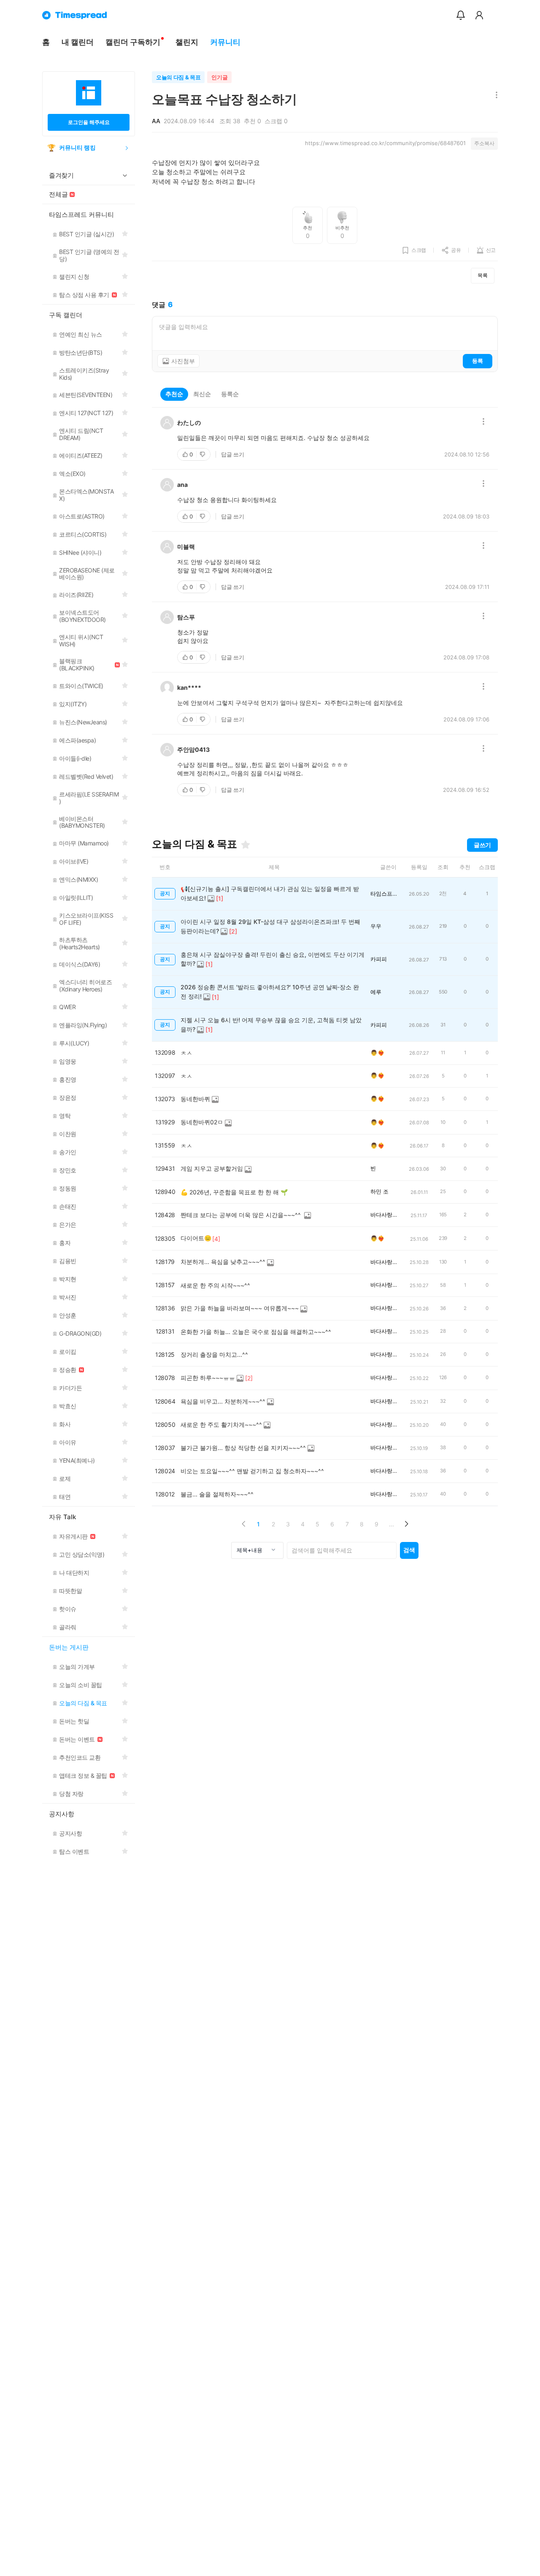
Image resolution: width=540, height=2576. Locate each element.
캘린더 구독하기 (133, 42)
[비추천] (203, 454)
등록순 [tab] (230, 394)
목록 (483, 275)
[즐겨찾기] (246, 845)
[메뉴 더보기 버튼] (495, 96)
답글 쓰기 (233, 454)
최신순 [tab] (202, 394)
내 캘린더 (78, 42)
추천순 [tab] (174, 394)
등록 (478, 361)
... (391, 1524)
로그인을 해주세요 (89, 122)
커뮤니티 (225, 42)
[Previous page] (244, 1524)
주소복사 (484, 143)
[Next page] (406, 1524)
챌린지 (187, 42)
